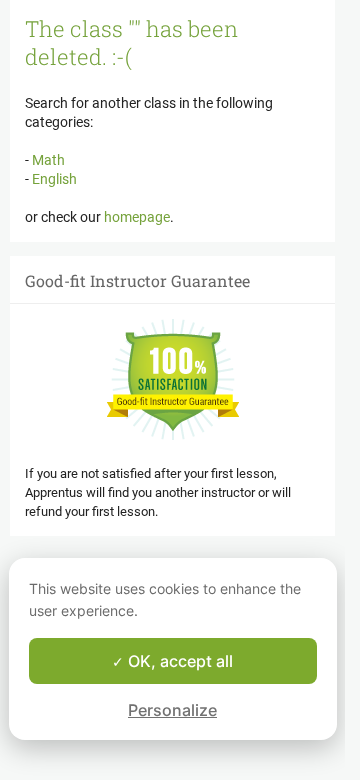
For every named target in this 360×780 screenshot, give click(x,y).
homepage (137, 217)
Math (47, 160)
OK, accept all (178, 661)
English (53, 179)
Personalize (172, 710)
